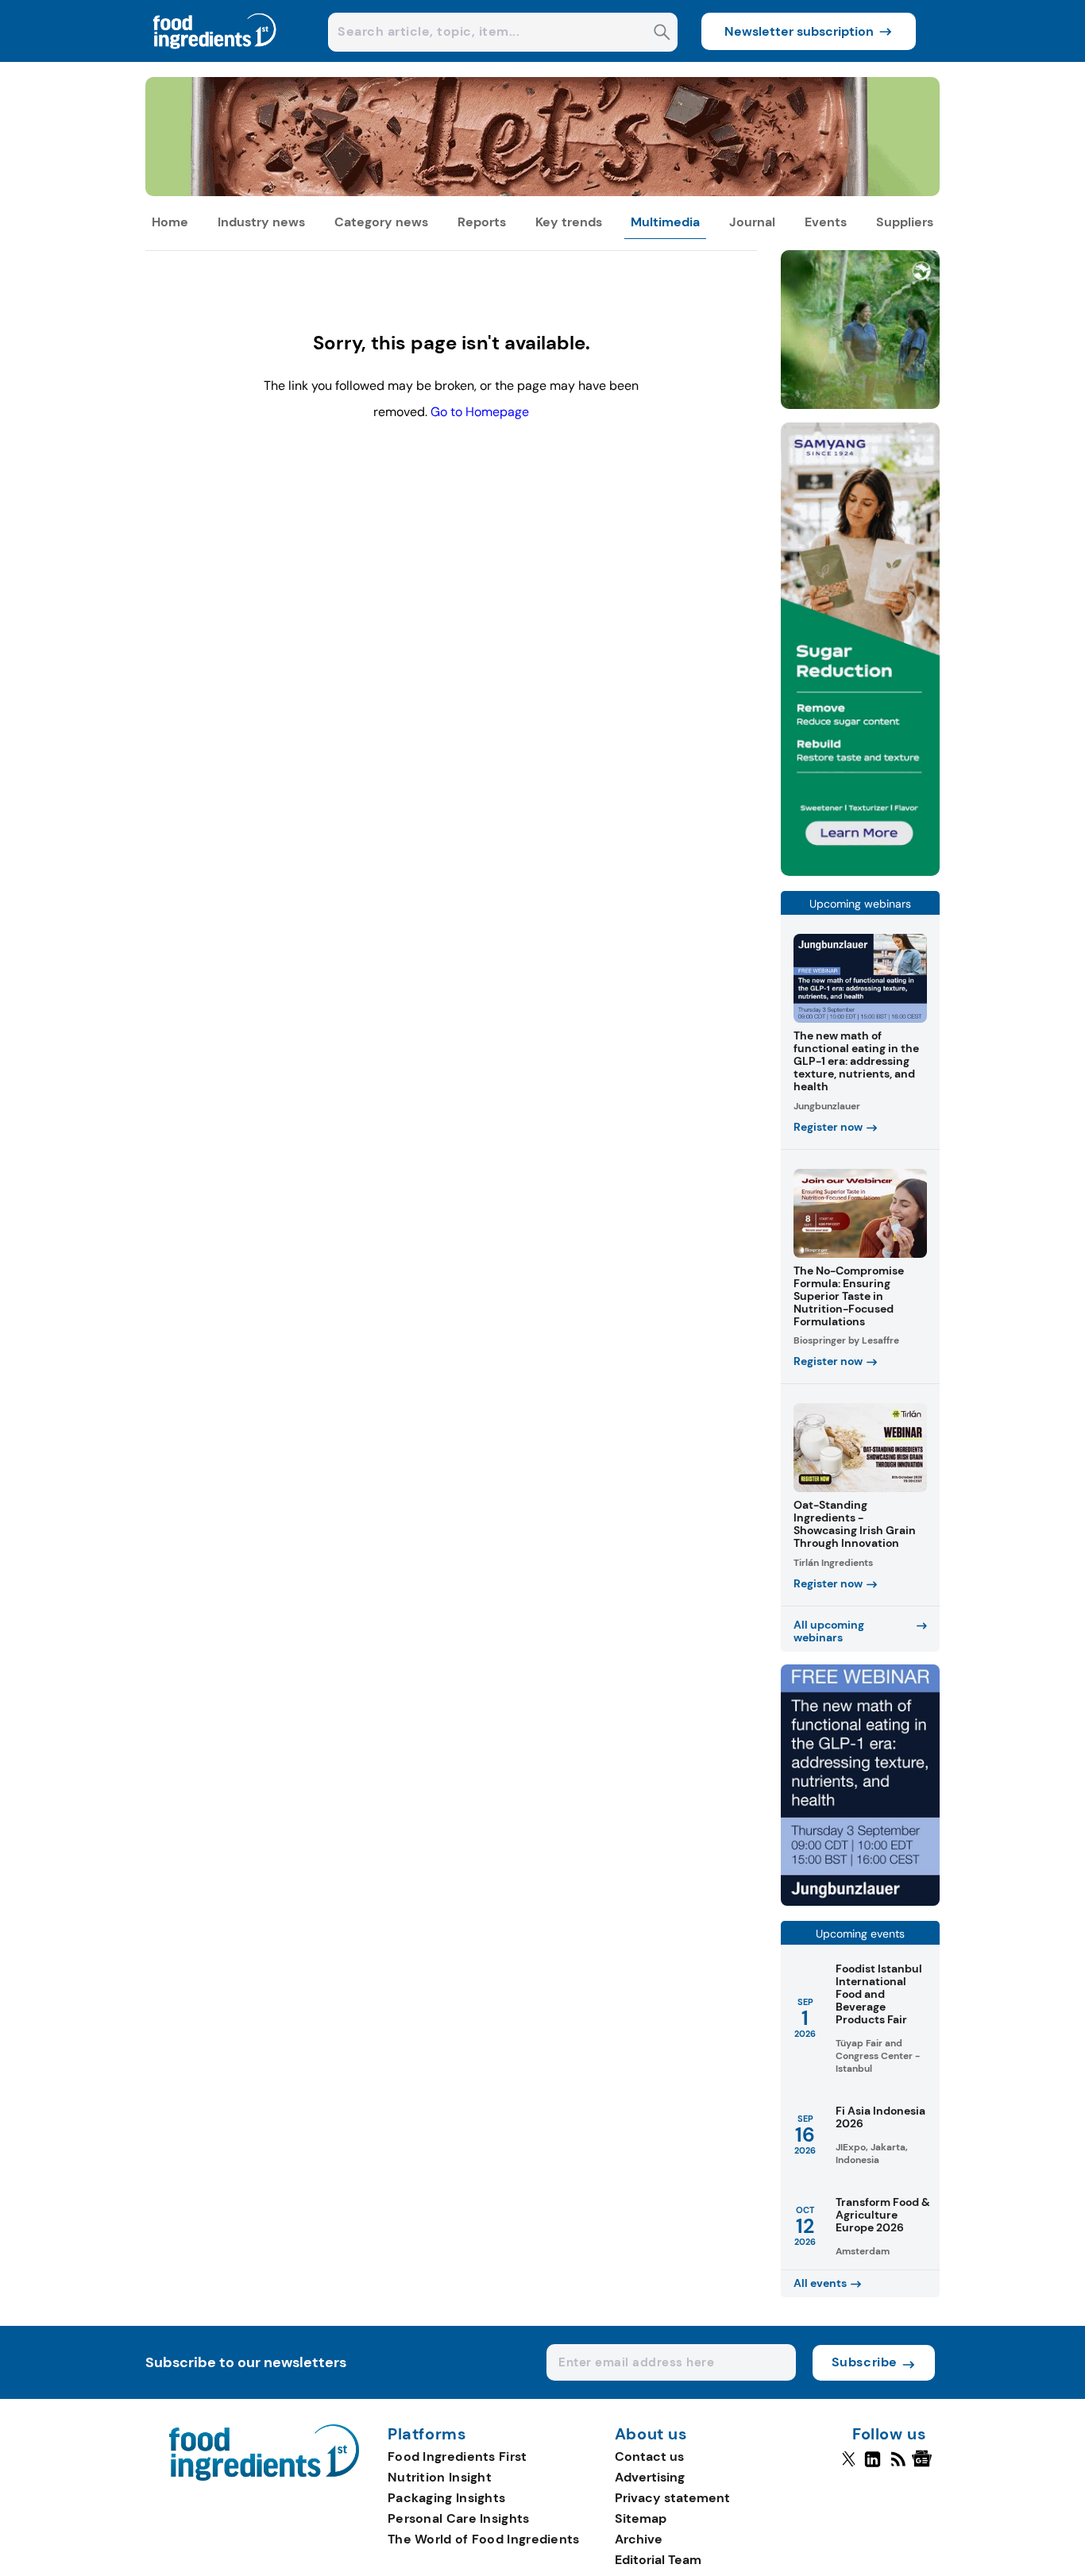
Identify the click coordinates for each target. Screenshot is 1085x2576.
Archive (639, 2539)
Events (826, 222)
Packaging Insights (446, 2498)
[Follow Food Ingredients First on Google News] (924, 2466)
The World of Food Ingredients (484, 2539)
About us (651, 2435)
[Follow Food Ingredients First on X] (849, 2466)
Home (170, 222)
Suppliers (905, 222)
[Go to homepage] (264, 2476)
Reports (482, 222)
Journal (752, 222)
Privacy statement (672, 2498)
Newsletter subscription (799, 31)
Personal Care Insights (459, 2518)
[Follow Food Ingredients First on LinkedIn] (873, 2466)
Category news (381, 222)
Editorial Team (658, 2560)
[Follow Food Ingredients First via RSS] (898, 2466)
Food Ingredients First (458, 2456)
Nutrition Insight (440, 2477)
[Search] (662, 34)
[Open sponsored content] (542, 192)
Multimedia (665, 222)
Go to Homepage (480, 412)
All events (820, 2283)
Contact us (649, 2456)
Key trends (569, 222)
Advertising (650, 2477)
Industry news (261, 222)
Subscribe (865, 2362)
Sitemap (641, 2518)
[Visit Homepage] (215, 58)
